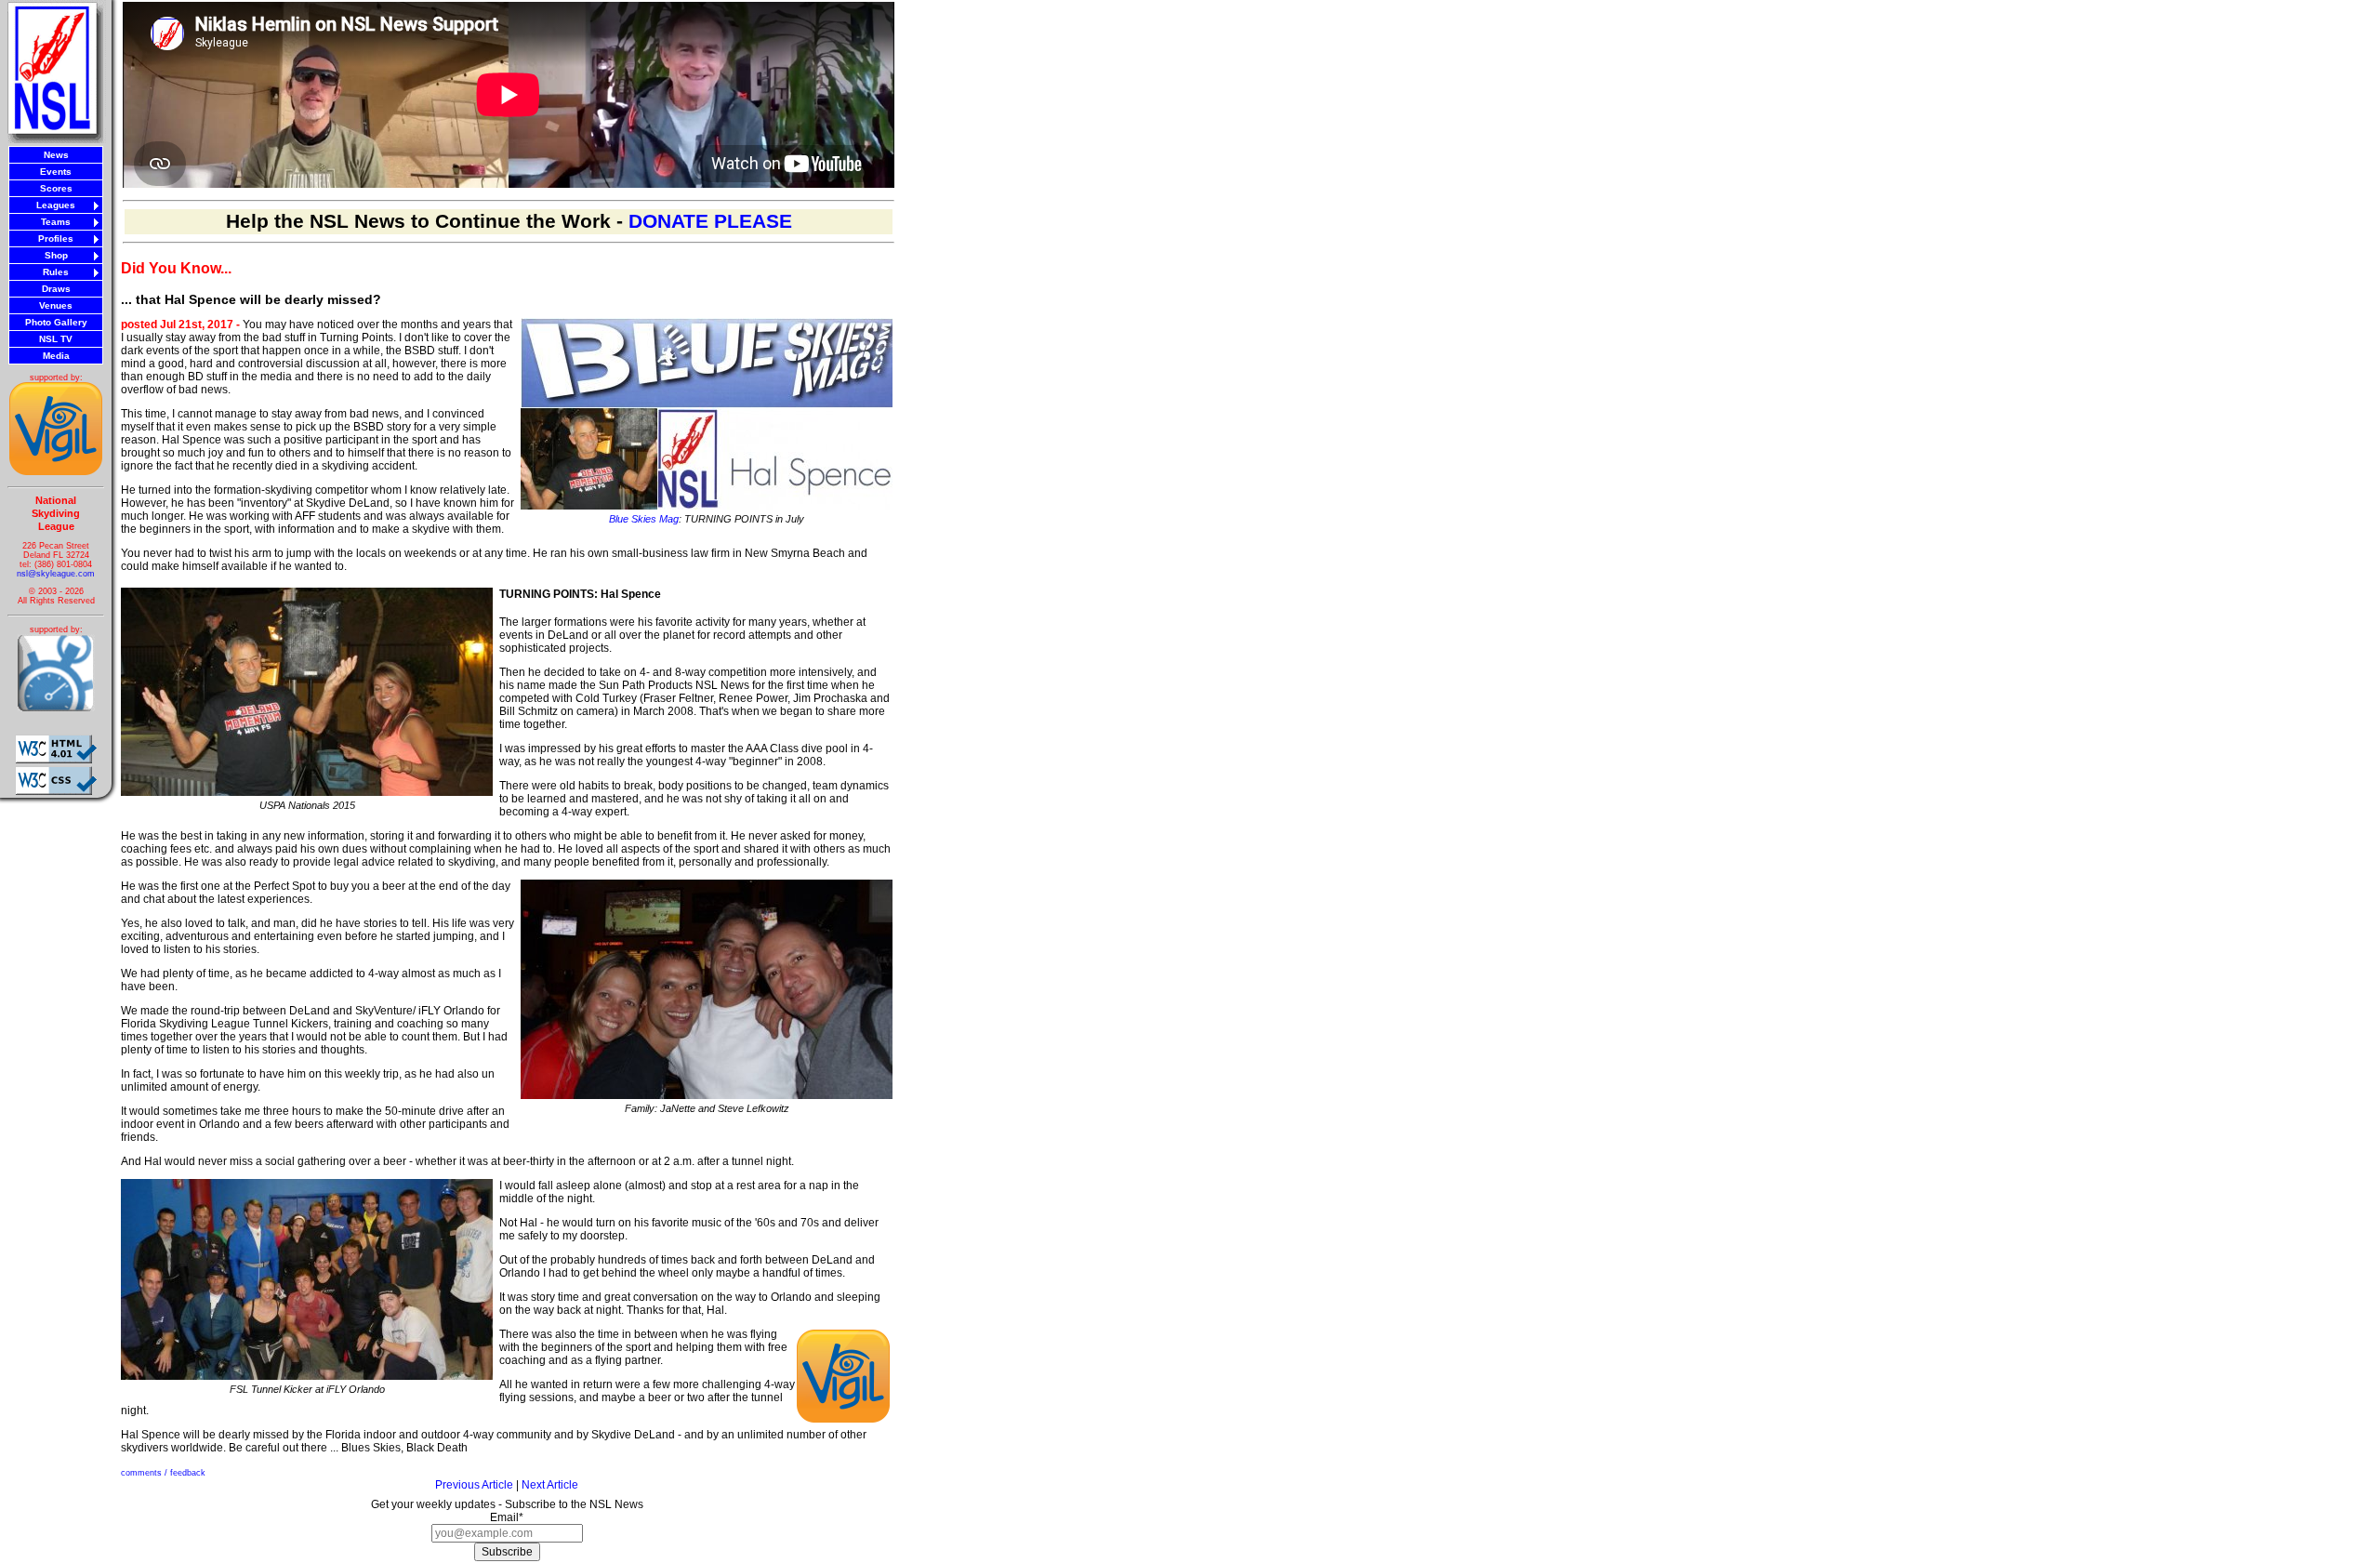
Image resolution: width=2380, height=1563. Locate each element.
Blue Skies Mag (644, 519)
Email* (507, 1517)
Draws (56, 289)
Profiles (56, 238)
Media (56, 356)
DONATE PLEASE (710, 221)
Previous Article (474, 1485)
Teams (56, 222)
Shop (56, 255)
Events (56, 172)
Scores (56, 188)
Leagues (56, 205)
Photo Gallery (56, 322)
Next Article (550, 1485)
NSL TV (56, 339)
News (56, 155)
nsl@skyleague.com (56, 574)
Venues (56, 305)
